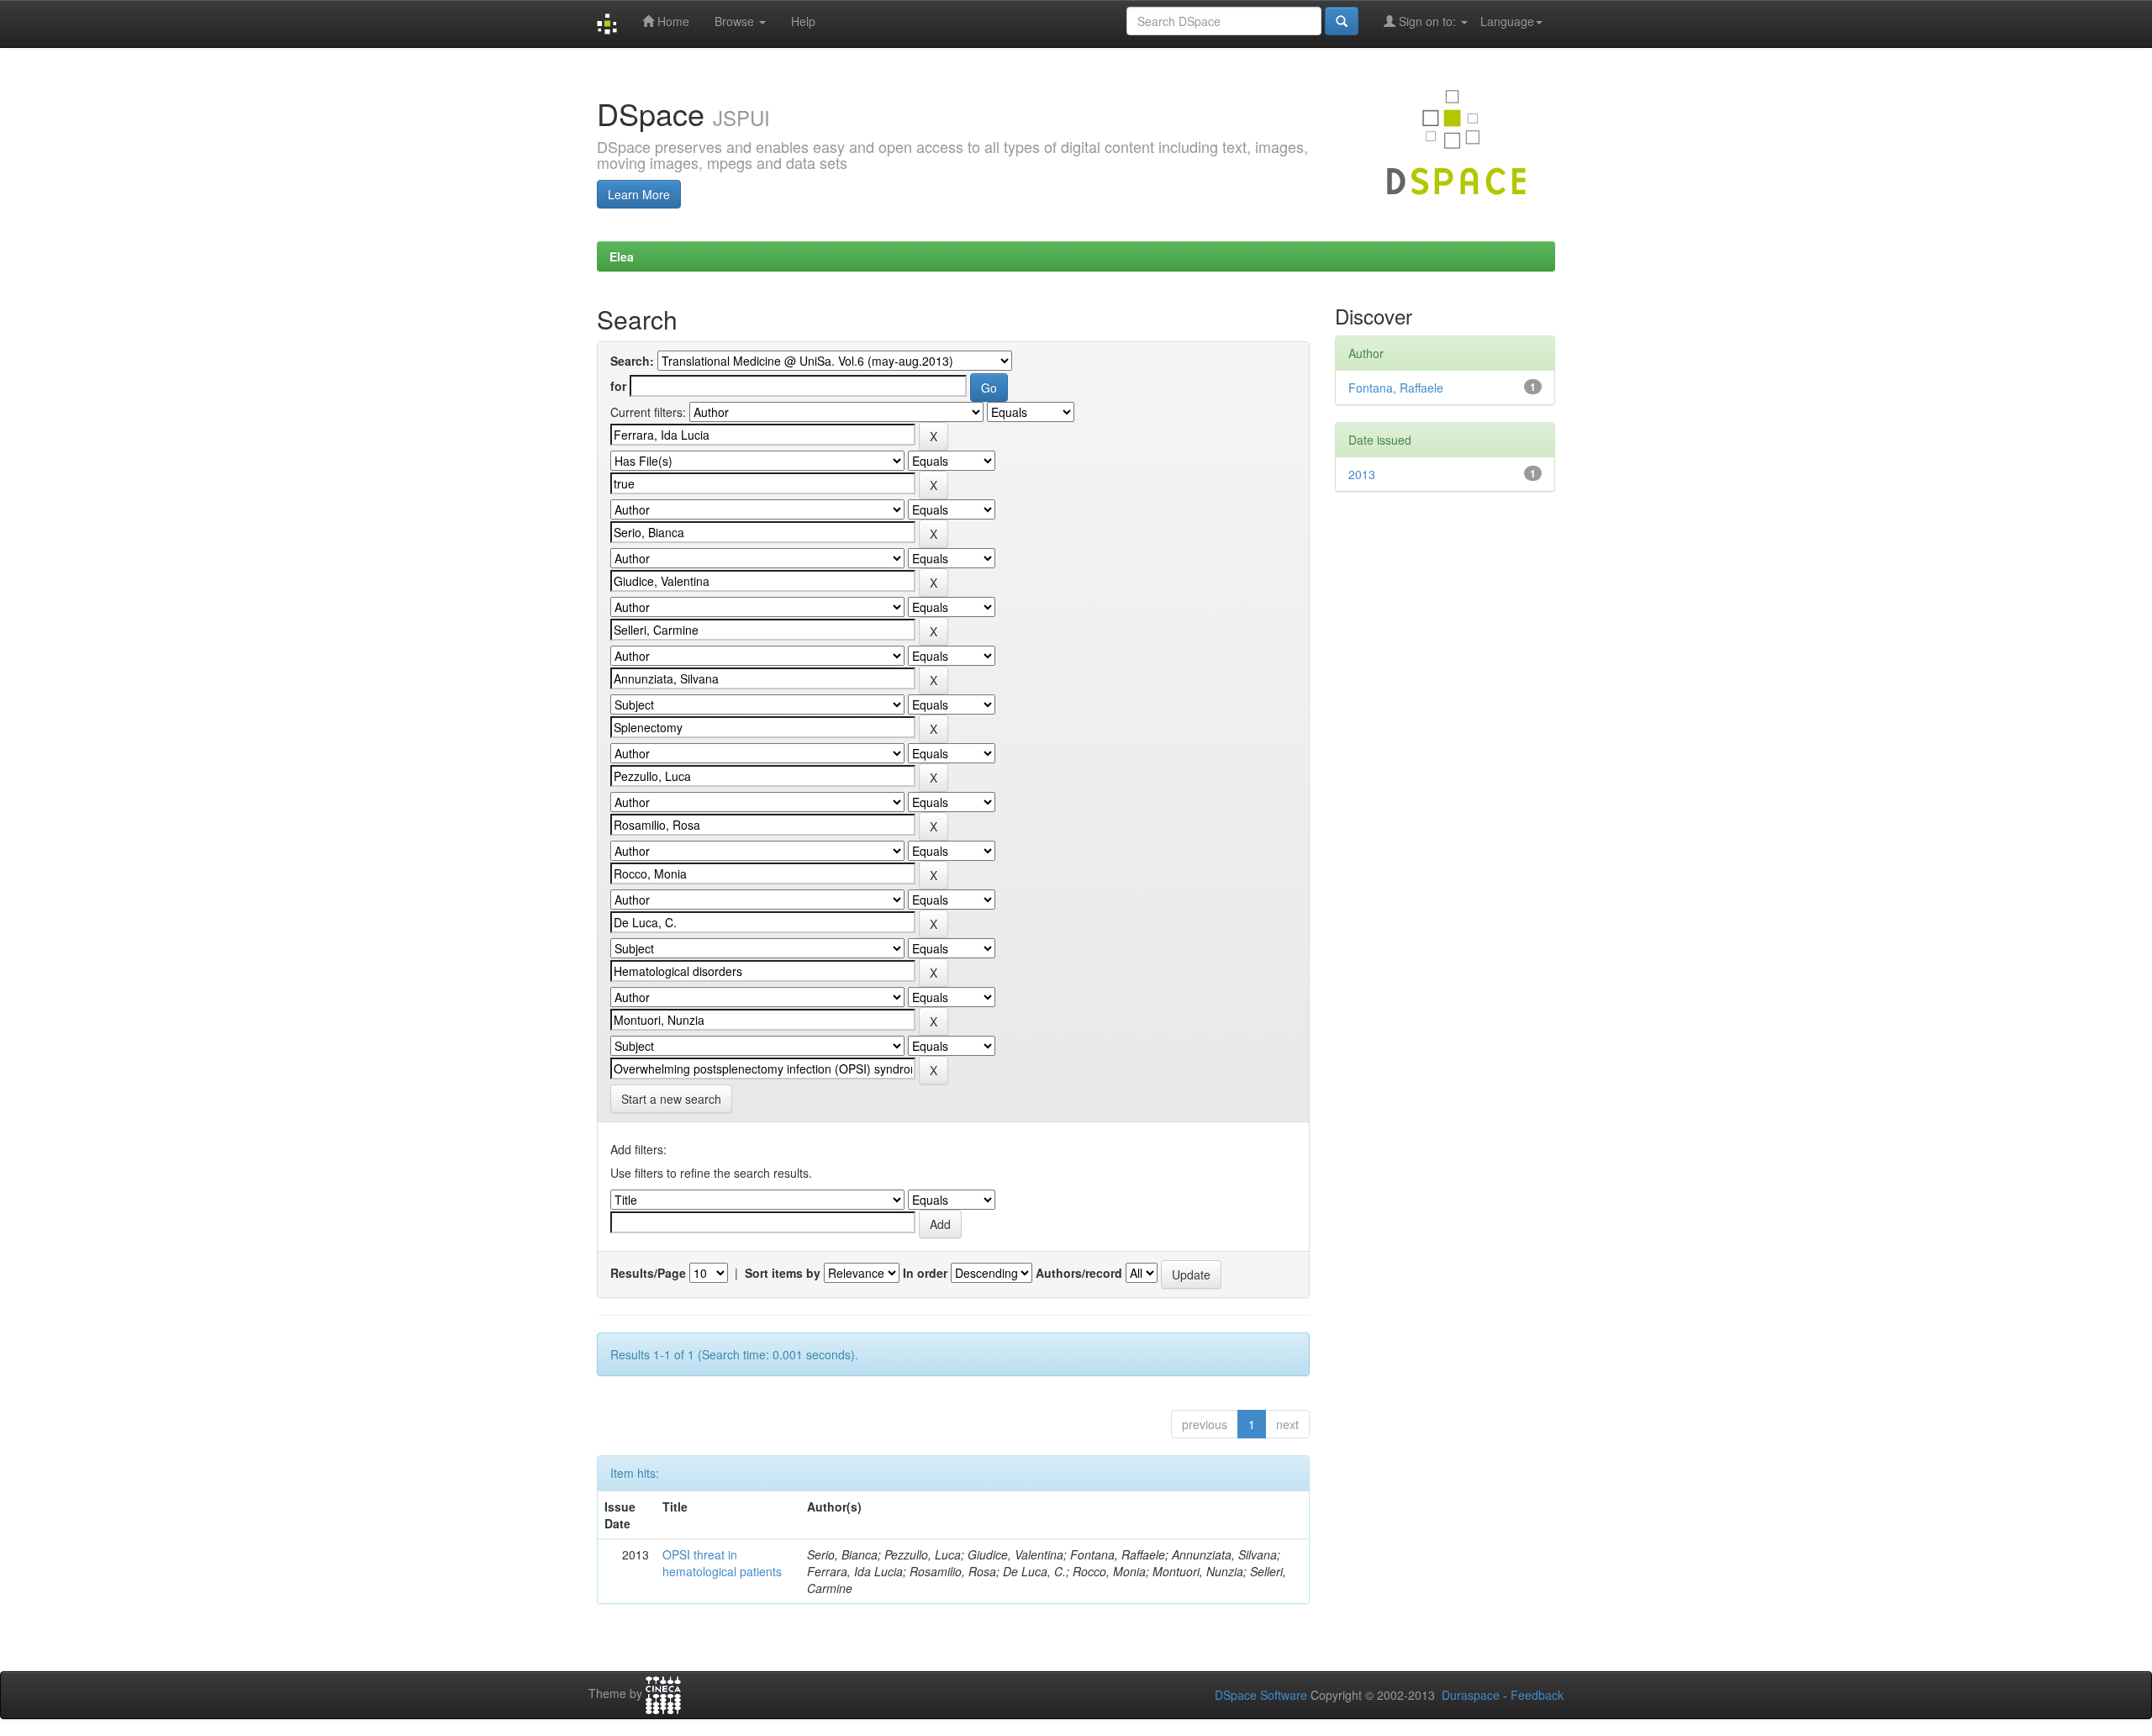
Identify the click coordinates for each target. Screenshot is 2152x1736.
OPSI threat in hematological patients (722, 1563)
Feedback (1537, 1695)
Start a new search (671, 1099)
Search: (632, 361)
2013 (1362, 474)
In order (925, 1273)
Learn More (639, 194)
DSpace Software (1261, 1695)
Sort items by (783, 1273)
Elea (622, 256)
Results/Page (648, 1273)
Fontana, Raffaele (1396, 388)
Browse (736, 21)
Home (672, 21)
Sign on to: (1427, 21)
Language (1507, 21)
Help (803, 21)
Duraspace (1471, 1695)
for (618, 386)
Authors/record (1079, 1273)
